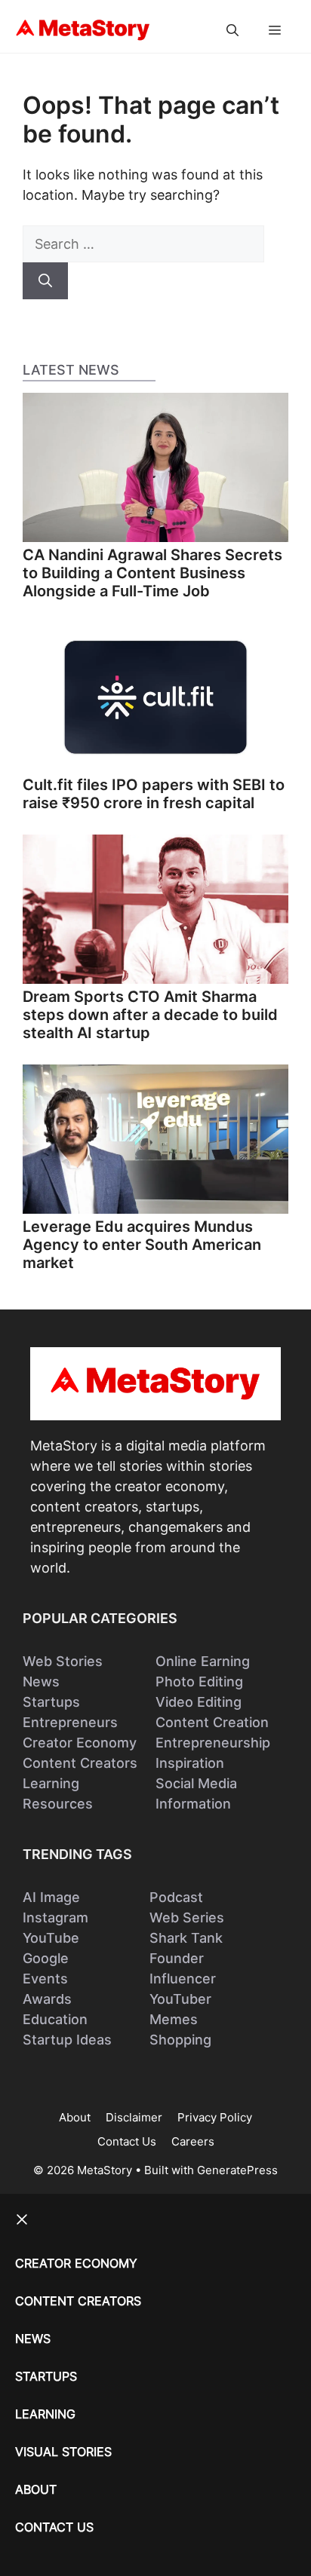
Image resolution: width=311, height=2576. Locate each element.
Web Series (187, 1917)
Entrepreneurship (213, 1743)
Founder (177, 1958)
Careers (193, 2141)
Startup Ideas (67, 2040)
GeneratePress (237, 2170)
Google (46, 1958)
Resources (58, 1804)
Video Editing (199, 1702)
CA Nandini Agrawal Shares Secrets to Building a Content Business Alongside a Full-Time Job (152, 573)
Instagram (55, 1917)
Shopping (180, 2040)
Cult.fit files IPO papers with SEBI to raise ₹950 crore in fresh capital (154, 794)
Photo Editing (199, 1682)
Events (45, 1979)
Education (55, 2019)
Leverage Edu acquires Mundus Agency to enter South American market (142, 1245)
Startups (51, 1702)
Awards (47, 1999)
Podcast (176, 1897)
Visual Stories (63, 2452)
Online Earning (203, 1661)
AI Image (51, 1897)
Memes (174, 2019)
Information (193, 1804)
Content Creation (212, 1722)
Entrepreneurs (70, 1722)
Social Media (196, 1783)
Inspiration (190, 1763)
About (75, 2117)
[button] (232, 30)
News (41, 1682)
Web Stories (63, 1661)
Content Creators (80, 1763)
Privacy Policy (215, 2117)
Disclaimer (134, 2117)
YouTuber (180, 1999)
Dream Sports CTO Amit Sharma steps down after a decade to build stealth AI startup (150, 1015)
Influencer (183, 1979)
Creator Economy (80, 1743)
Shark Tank (186, 1938)
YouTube (51, 1938)
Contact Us (127, 2141)
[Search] (45, 281)
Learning (51, 1783)
